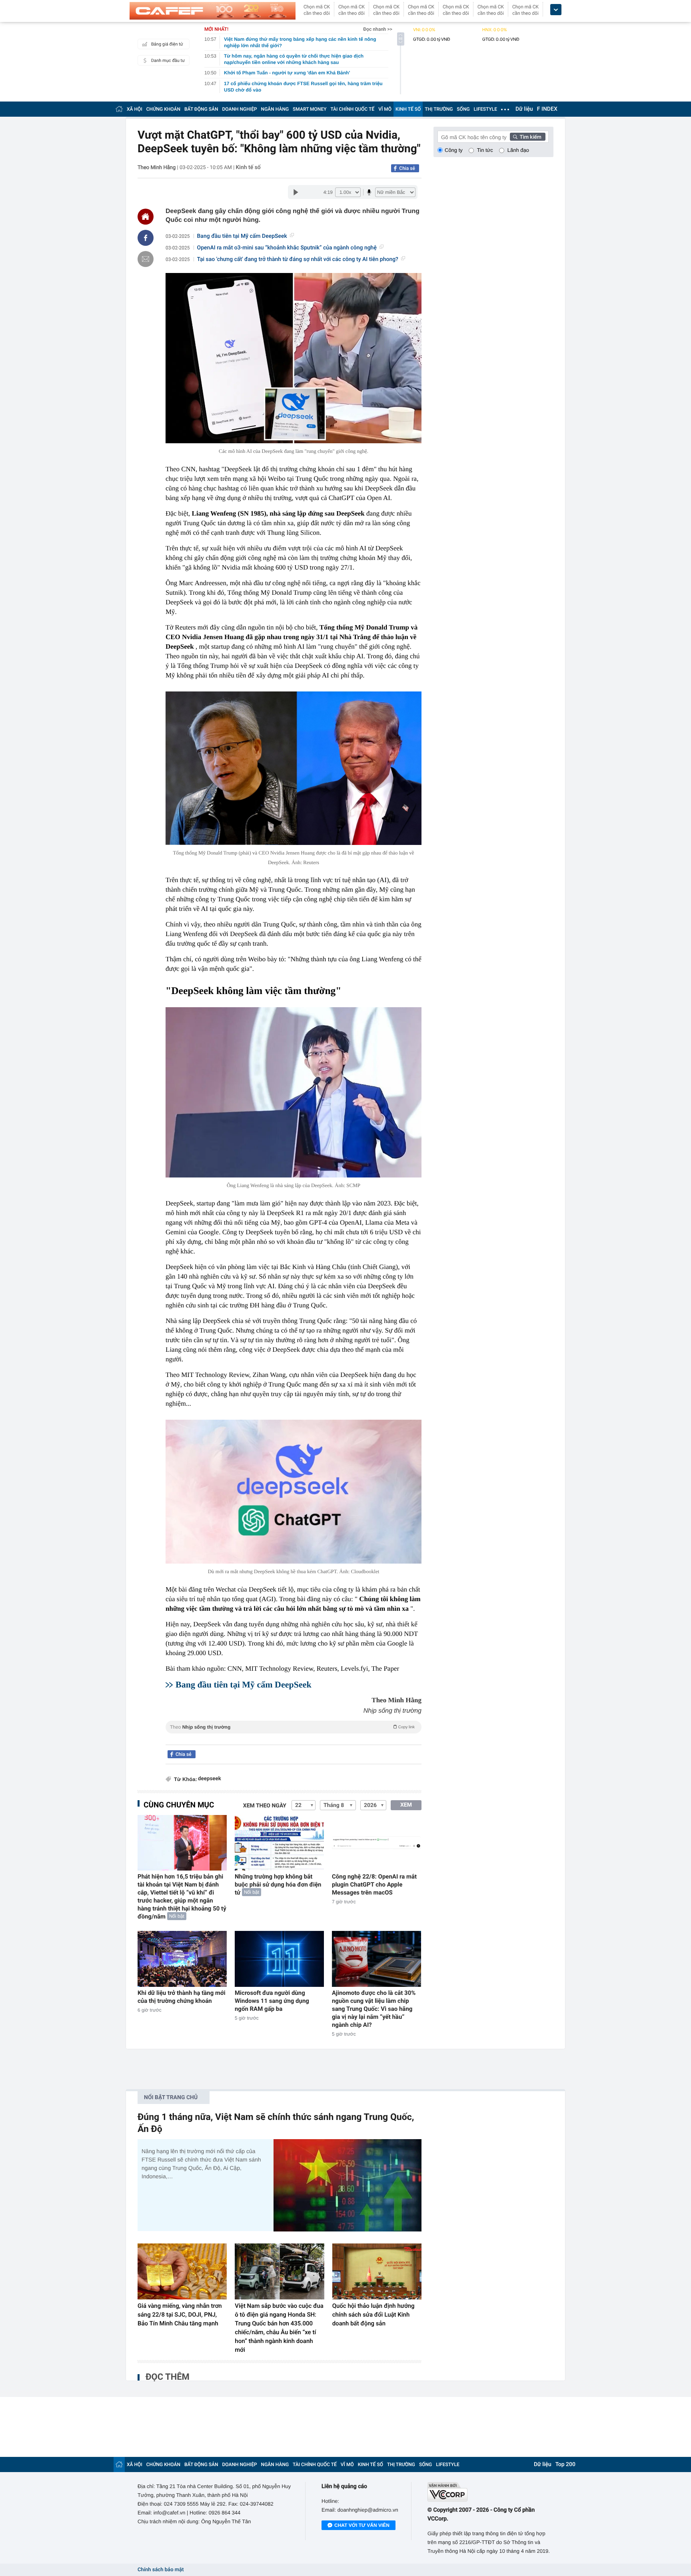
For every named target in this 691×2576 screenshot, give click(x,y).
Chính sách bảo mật (161, 2570)
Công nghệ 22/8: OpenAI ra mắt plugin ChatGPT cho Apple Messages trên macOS (374, 1885)
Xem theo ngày (265, 1806)
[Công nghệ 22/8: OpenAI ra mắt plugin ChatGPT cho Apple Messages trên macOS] (376, 1843)
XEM (406, 1805)
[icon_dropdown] (556, 10)
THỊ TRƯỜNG (439, 109)
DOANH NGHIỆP (240, 109)
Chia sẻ (407, 168)
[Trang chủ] (119, 109)
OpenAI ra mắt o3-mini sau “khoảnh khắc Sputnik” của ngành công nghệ (287, 248)
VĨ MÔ (385, 109)
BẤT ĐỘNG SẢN (201, 109)
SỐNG (463, 109)
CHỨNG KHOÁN (163, 109)
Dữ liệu (524, 109)
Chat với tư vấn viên (362, 2525)
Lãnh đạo (518, 150)
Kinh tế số (248, 167)
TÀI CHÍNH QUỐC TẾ (352, 109)
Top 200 (565, 2464)
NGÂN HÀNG (275, 109)
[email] (146, 259)
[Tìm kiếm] (528, 137)
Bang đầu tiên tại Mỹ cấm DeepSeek (242, 236)
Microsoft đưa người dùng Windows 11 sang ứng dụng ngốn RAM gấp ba (272, 2001)
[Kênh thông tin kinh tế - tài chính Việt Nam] (213, 11)
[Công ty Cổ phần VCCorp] (490, 2492)
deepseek (210, 1779)
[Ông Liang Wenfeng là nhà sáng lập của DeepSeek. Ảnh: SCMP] (294, 1093)
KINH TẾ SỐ (408, 109)
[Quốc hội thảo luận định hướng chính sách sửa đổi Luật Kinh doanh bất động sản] (377, 2271)
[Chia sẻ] (146, 238)
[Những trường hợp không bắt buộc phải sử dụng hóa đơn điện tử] (279, 1843)
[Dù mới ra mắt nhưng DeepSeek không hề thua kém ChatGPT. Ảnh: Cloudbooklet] (294, 1492)
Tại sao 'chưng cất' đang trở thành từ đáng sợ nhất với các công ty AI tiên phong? (298, 259)
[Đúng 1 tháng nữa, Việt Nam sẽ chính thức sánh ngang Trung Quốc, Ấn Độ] (347, 2185)
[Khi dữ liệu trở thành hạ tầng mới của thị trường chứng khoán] (182, 1959)
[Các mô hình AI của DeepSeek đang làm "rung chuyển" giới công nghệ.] (294, 358)
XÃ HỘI (135, 109)
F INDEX (547, 109)
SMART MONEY (310, 109)
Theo (292, 1727)
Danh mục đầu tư (168, 61)
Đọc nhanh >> (378, 29)
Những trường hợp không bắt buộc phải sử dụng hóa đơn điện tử (278, 1885)
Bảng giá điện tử (167, 44)
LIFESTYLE (485, 109)
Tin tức (485, 150)
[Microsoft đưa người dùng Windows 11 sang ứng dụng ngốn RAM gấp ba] (279, 1959)
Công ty (454, 150)
